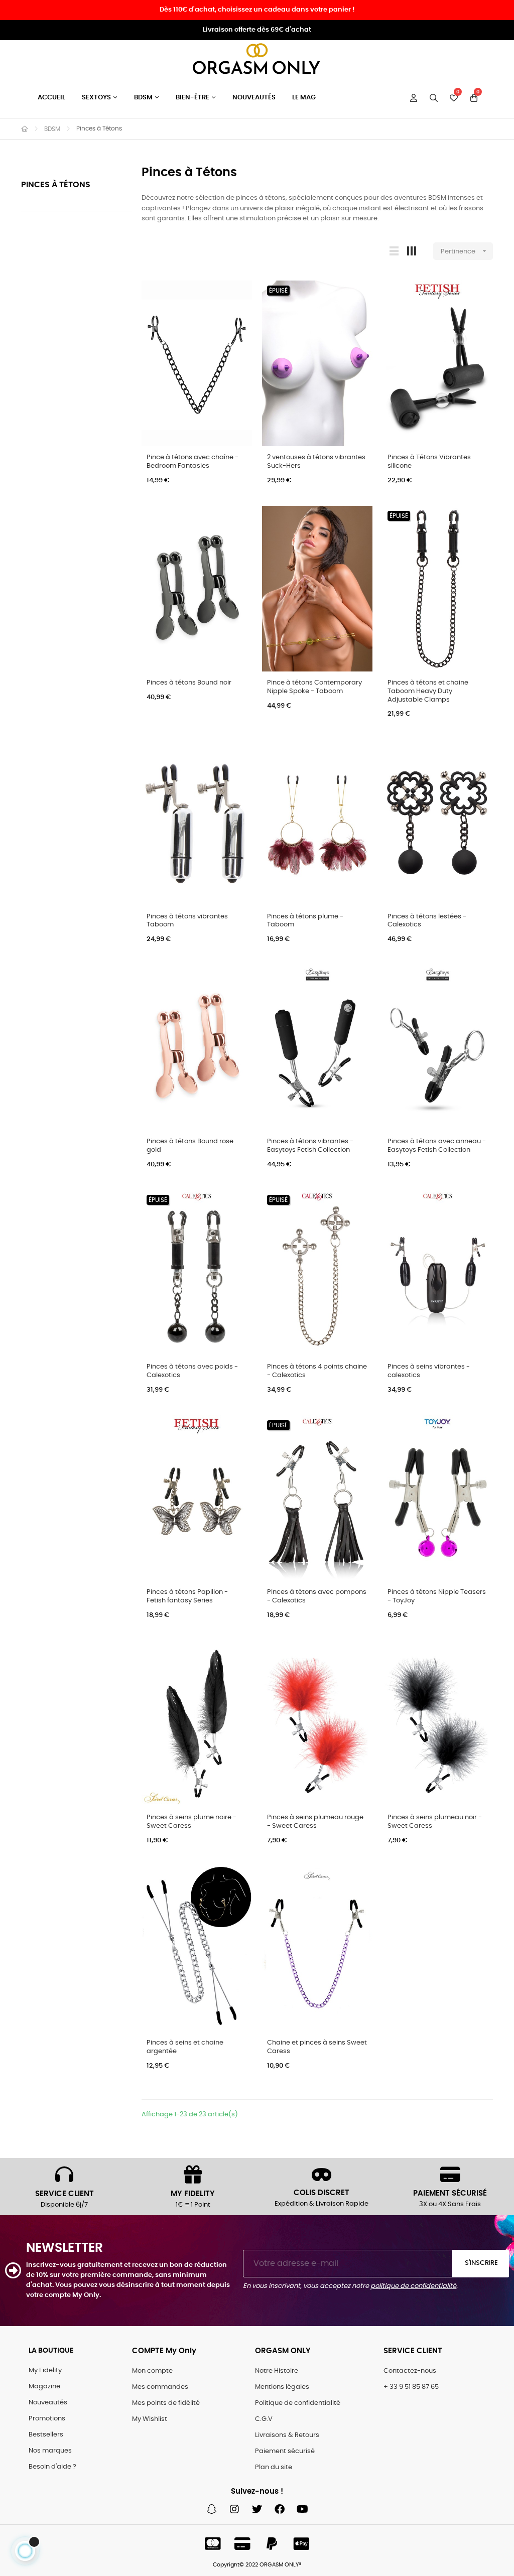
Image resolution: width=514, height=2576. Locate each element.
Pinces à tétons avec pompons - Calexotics (317, 1596)
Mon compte (152, 2371)
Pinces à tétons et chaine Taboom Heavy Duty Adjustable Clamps (428, 691)
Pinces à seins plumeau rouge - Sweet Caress (315, 1822)
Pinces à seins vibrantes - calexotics (429, 1371)
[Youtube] (302, 2509)
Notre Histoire (277, 2371)
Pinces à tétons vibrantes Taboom (187, 921)
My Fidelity (45, 2370)
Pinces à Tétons (56, 185)
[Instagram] (234, 2509)
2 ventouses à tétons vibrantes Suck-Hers (316, 462)
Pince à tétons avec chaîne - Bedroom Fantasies (192, 462)
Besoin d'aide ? (52, 2467)
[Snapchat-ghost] (212, 2509)
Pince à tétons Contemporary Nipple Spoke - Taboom (314, 687)
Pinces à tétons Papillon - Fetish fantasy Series (187, 1596)
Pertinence (465, 251)
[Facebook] (280, 2509)
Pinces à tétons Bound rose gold (190, 1146)
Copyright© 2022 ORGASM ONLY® (257, 2565)
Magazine (44, 2387)
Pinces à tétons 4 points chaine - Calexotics (317, 1371)
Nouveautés (48, 2403)
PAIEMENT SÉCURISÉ (450, 2193)
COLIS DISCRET (322, 2193)
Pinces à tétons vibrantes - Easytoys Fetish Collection (310, 1146)
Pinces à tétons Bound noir (189, 683)
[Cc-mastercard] (213, 2544)
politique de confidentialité (413, 2286)
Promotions (47, 2419)
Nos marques (50, 2451)
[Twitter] (257, 2509)
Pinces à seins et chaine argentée (185, 2047)
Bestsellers (46, 2435)
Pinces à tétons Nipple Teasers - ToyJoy (437, 1596)
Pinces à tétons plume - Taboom (305, 921)
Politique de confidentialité (298, 2403)
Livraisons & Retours (287, 2435)
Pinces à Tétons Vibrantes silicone (429, 462)
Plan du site (274, 2467)
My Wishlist (150, 2419)
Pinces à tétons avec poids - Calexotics (192, 1371)
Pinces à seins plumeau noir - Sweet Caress (435, 1822)
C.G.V (264, 2419)
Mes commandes (160, 2387)
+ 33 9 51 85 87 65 (411, 2387)
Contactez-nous (410, 2371)
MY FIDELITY (193, 2194)
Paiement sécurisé (285, 2451)
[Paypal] (272, 2544)
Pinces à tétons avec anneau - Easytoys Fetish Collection (437, 1146)
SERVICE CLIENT (65, 2194)
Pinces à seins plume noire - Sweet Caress (191, 1822)
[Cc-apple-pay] (302, 2544)
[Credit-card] (242, 2544)
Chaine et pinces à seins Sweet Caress (317, 2047)
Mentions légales (282, 2387)
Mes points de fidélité (166, 2403)
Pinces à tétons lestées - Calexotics (427, 921)
